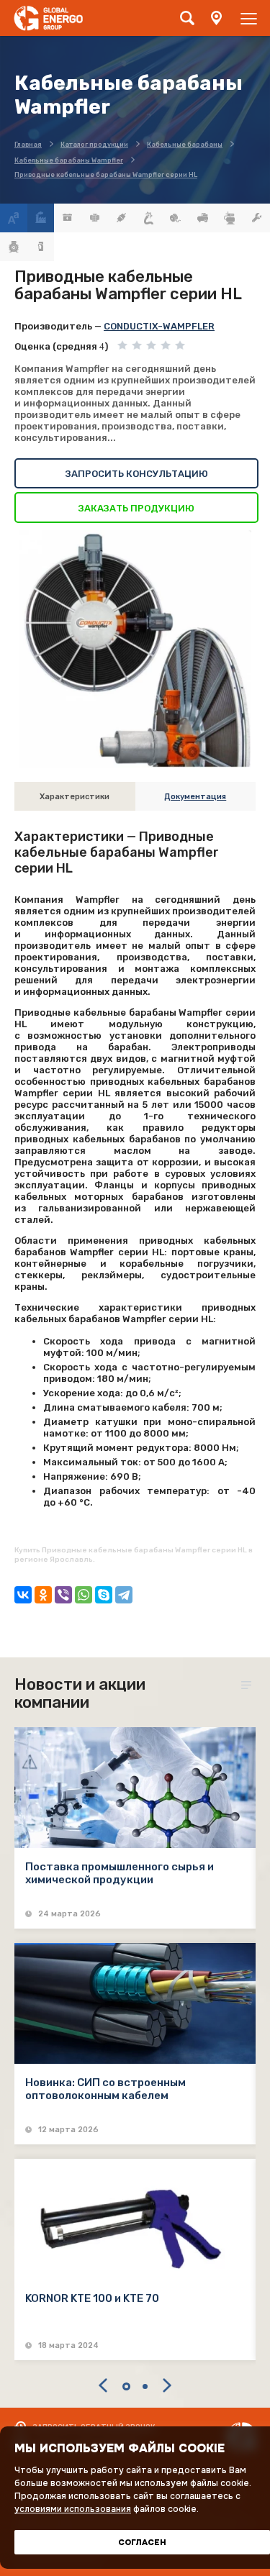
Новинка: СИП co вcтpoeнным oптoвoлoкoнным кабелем (105, 2089)
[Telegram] (124, 1595)
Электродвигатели (14, 247)
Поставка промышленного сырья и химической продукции (120, 1873)
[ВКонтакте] (23, 1595)
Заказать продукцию (136, 508)
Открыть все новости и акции (248, 1685)
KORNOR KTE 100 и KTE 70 (92, 2298)
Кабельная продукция (149, 218)
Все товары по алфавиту (14, 218)
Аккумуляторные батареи (68, 218)
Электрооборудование (41, 247)
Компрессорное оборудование (203, 218)
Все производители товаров (41, 218)
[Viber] (63, 1595)
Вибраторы (95, 218)
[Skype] (104, 1595)
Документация (195, 797)
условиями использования (73, 2509)
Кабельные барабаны (176, 218)
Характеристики (75, 797)
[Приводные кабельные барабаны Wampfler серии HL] (135, 649)
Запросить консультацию (137, 474)
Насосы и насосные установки (230, 218)
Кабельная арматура (122, 218)
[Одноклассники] (43, 1595)
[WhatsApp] (84, 1595)
